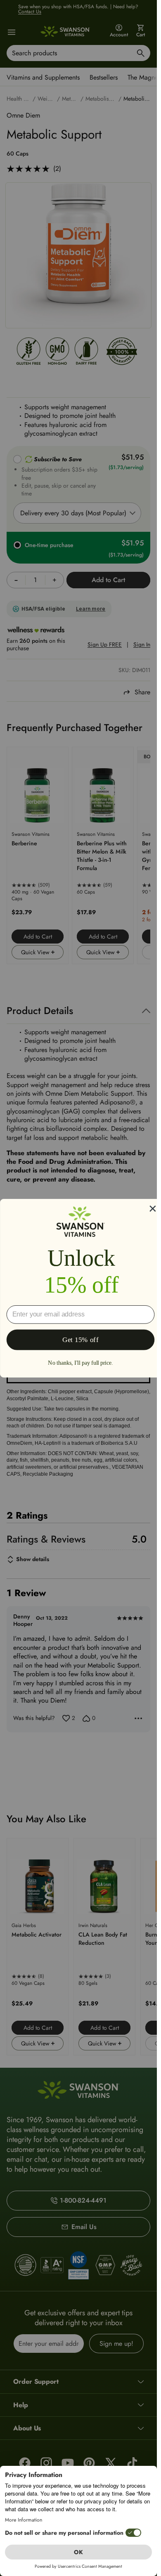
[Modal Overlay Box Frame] (80, 1288)
